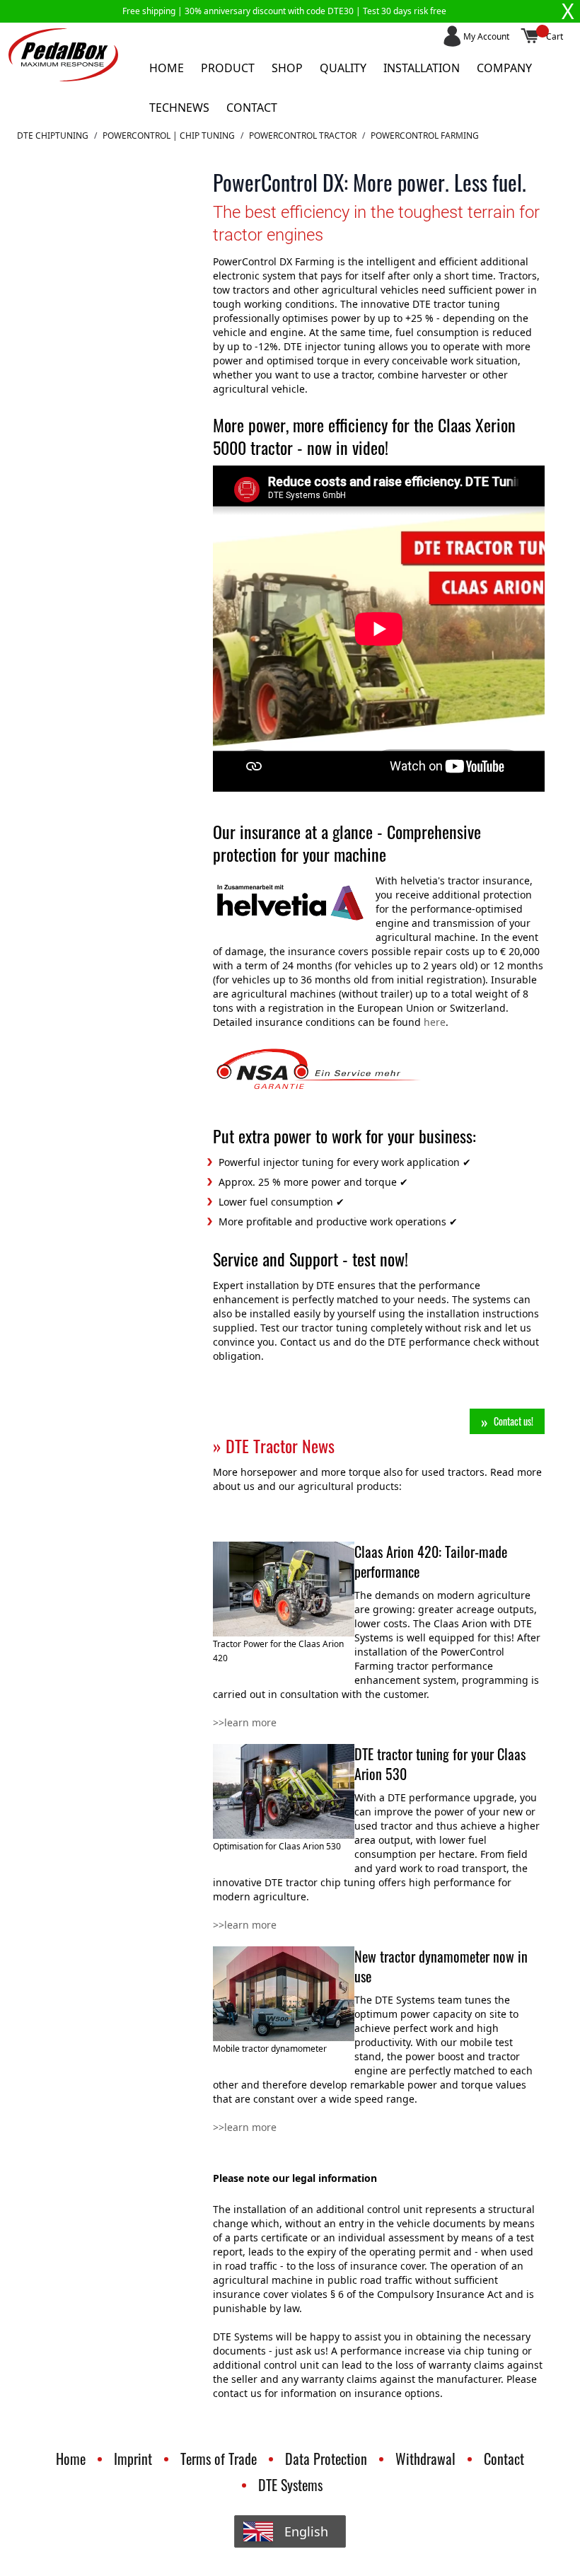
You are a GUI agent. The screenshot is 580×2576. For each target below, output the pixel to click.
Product (228, 68)
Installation (422, 68)
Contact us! (514, 1421)
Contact (252, 108)
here (435, 1022)
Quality (343, 68)
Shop (287, 68)
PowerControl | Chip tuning (169, 136)
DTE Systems (290, 2485)
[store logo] (63, 55)
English (306, 2531)
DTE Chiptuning (53, 136)
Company (504, 68)
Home (167, 68)
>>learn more (245, 1722)
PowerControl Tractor (303, 136)
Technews (179, 108)
